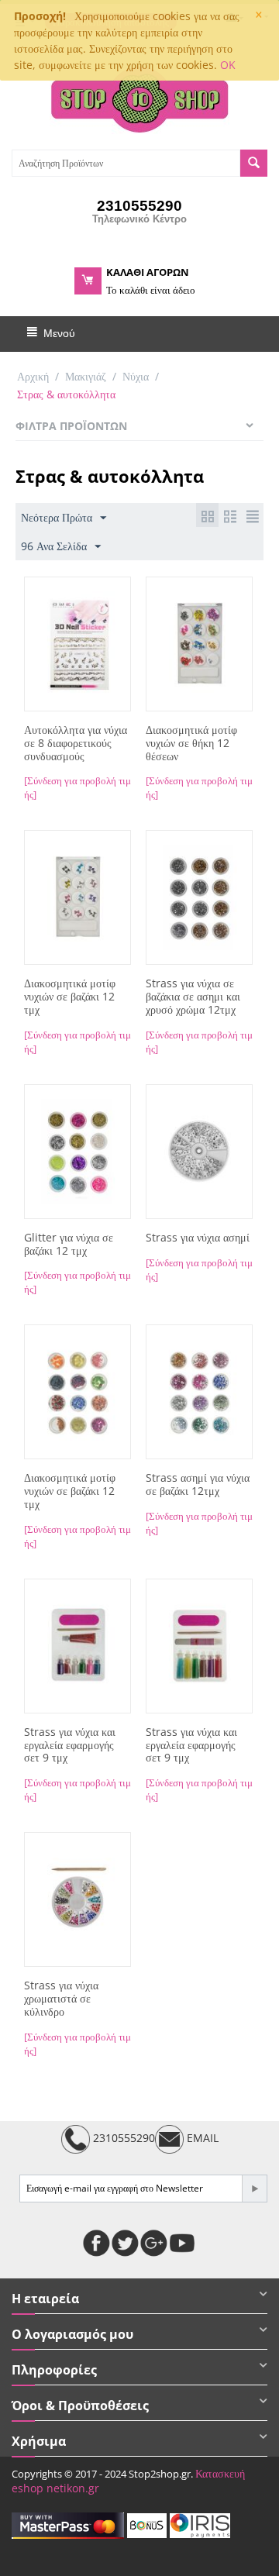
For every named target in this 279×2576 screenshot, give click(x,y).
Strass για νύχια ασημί (198, 1238)
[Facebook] (96, 2243)
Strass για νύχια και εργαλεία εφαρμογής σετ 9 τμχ (70, 1745)
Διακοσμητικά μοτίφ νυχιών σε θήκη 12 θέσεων (191, 743)
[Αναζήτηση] (254, 163)
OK (228, 65)
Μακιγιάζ (86, 376)
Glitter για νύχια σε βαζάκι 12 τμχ (69, 1245)
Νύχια (136, 376)
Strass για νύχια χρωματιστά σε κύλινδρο (61, 1999)
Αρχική (33, 376)
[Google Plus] (154, 2243)
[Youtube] (183, 2243)
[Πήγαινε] (254, 2189)
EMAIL (201, 2138)
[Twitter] (125, 2243)
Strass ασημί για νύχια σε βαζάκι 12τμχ (198, 1485)
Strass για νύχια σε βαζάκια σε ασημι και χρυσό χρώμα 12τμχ (193, 997)
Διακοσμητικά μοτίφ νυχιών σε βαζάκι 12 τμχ (70, 997)
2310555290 (122, 2138)
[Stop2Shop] (139, 98)
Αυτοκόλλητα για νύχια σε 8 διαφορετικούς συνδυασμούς (76, 743)
